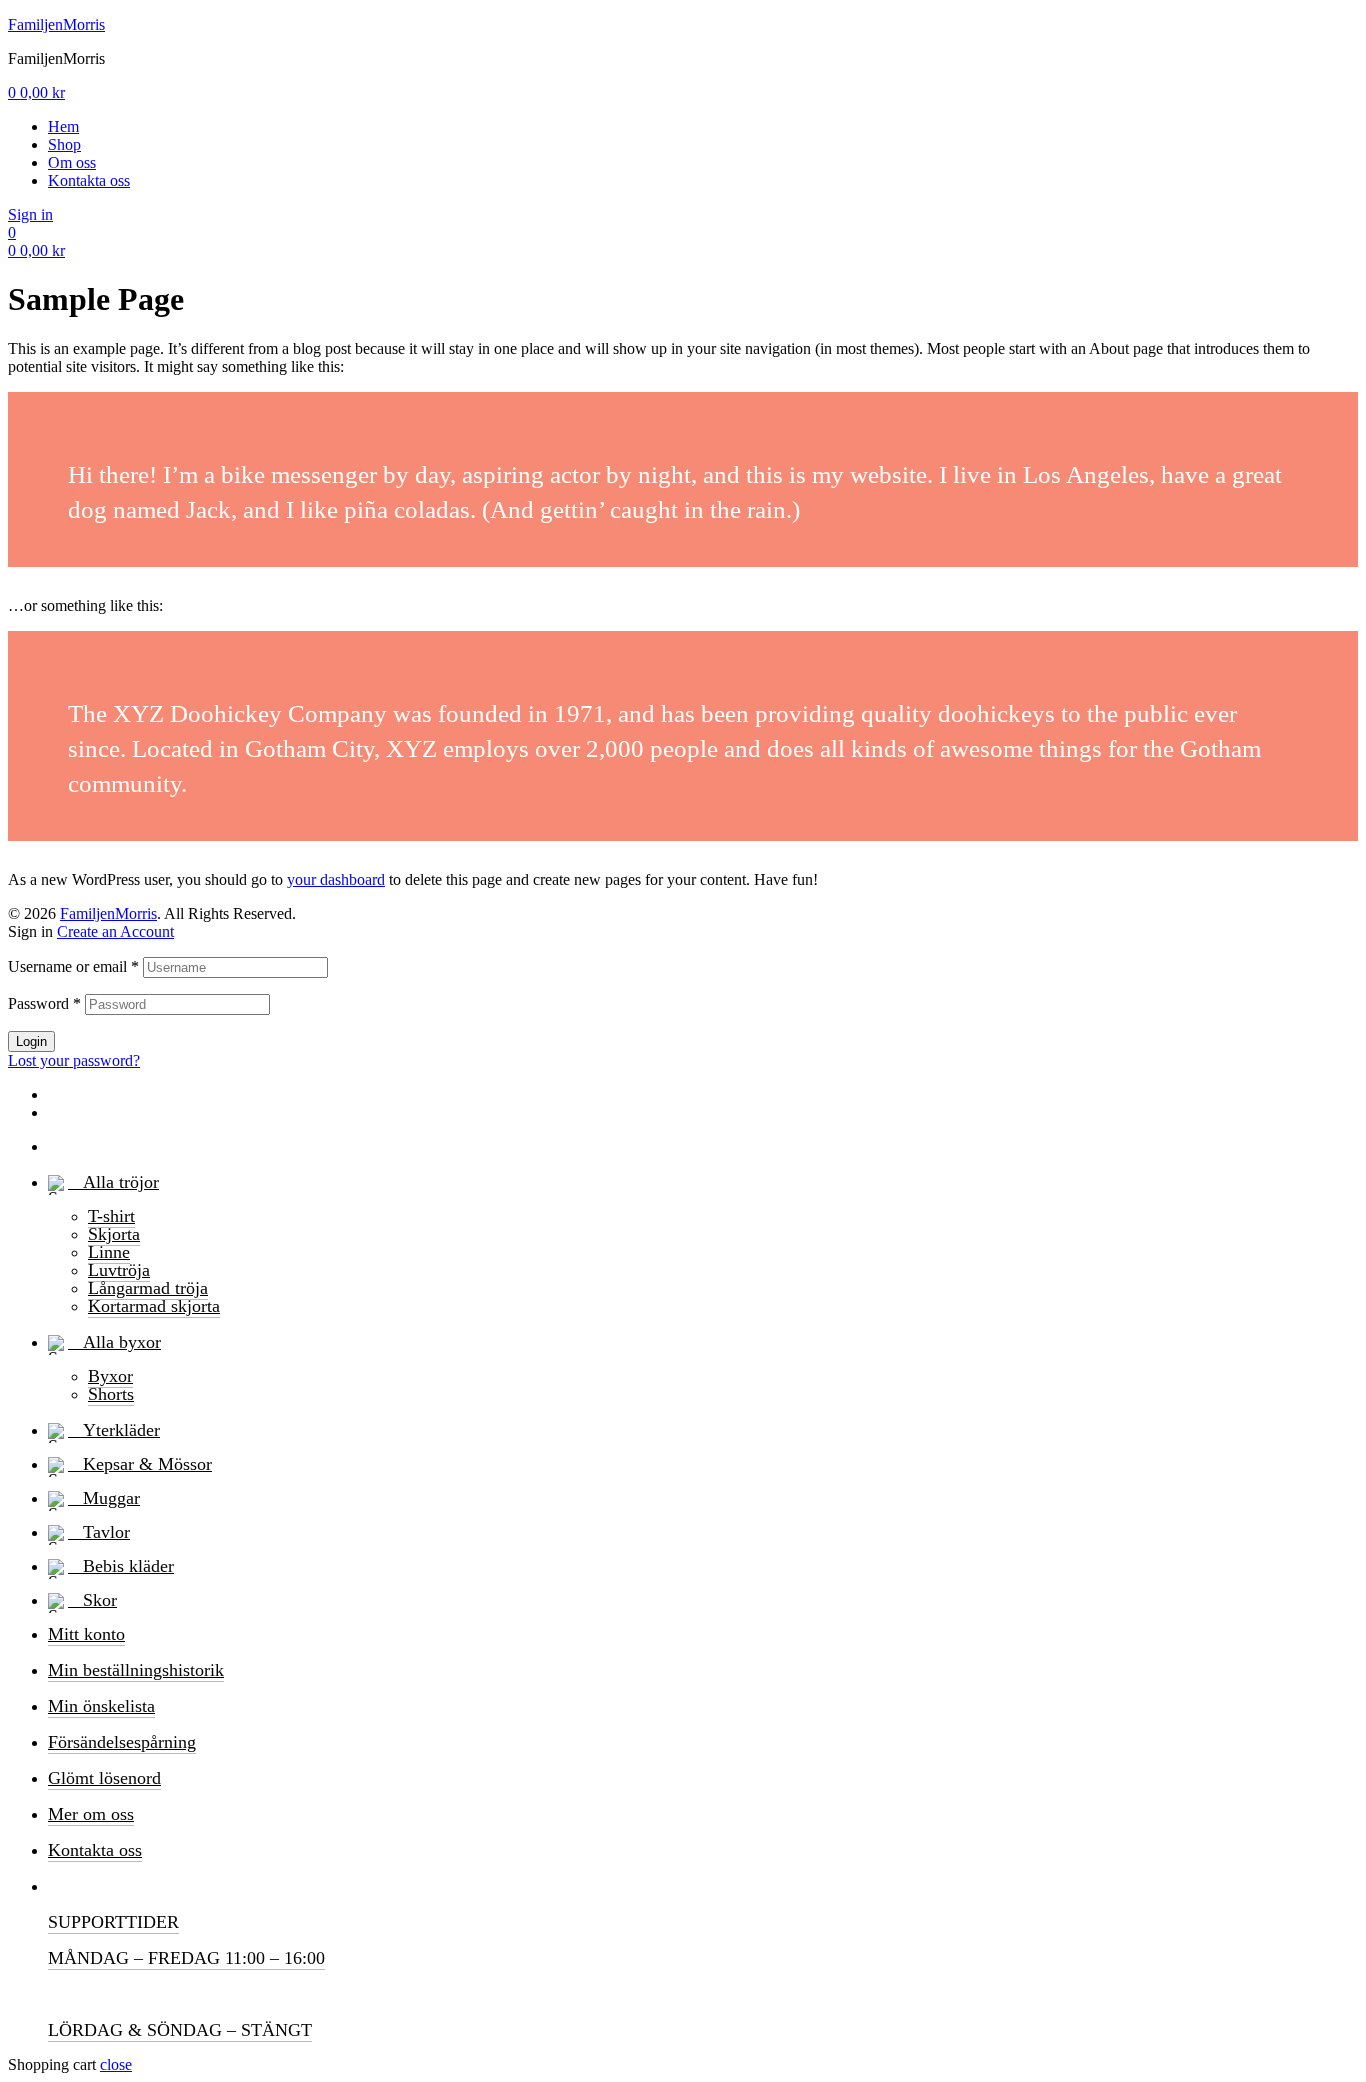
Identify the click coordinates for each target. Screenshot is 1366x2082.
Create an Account (115, 931)
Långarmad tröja (148, 1288)
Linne (109, 1252)
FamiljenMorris (56, 24)
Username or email (73, 966)
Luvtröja (119, 1270)
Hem (63, 126)
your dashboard (336, 879)
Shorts (111, 1394)
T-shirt (111, 1216)
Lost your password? (74, 1060)
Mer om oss (91, 1814)
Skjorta (114, 1234)
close (116, 2064)
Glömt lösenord (104, 1778)
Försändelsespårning (122, 1742)
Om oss (72, 162)
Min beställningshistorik (136, 1670)
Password (44, 1003)
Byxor (110, 1376)
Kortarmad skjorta (154, 1306)
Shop (64, 144)
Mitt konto (86, 1634)
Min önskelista (101, 1706)
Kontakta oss (89, 180)
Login (31, 1041)
